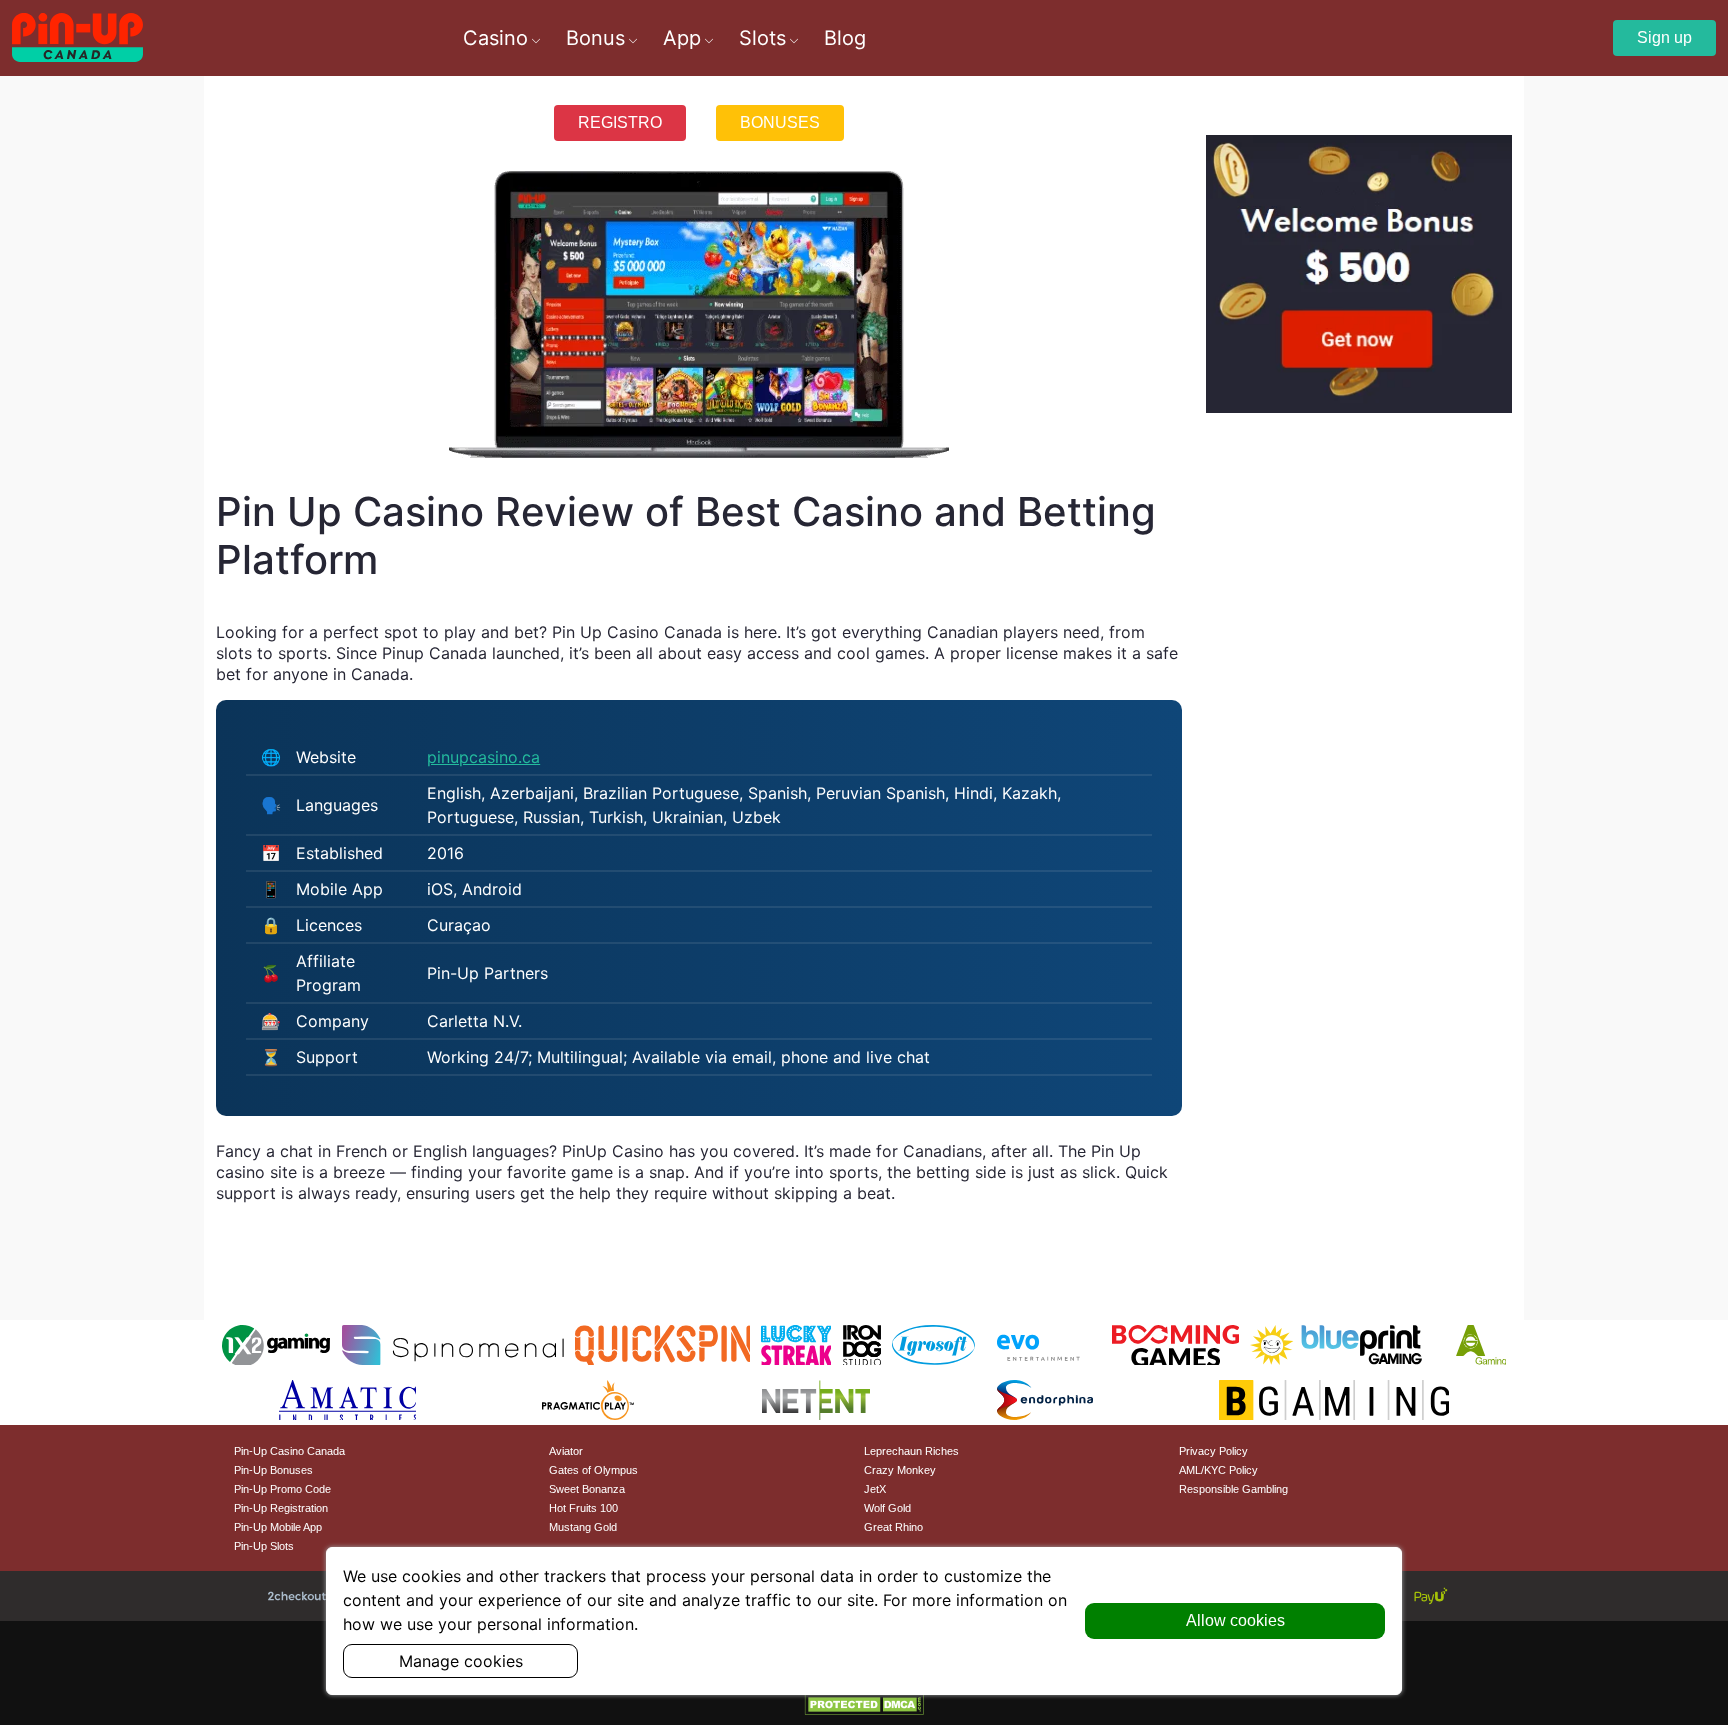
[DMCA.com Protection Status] (864, 1703)
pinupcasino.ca (483, 757)
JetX (875, 1489)
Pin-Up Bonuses (273, 1470)
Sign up (1664, 37)
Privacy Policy (1213, 1451)
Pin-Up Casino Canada (289, 1451)
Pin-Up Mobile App (278, 1527)
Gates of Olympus (593, 1470)
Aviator (566, 1451)
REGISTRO (620, 122)
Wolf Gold (887, 1508)
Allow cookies (1235, 1620)
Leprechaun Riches (911, 1451)
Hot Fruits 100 (583, 1508)
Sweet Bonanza (587, 1489)
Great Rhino (893, 1527)
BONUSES (780, 122)
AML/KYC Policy (1218, 1470)
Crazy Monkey (900, 1470)
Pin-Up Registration (281, 1508)
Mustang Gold (583, 1527)
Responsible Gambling (1233, 1489)
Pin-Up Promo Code (282, 1489)
